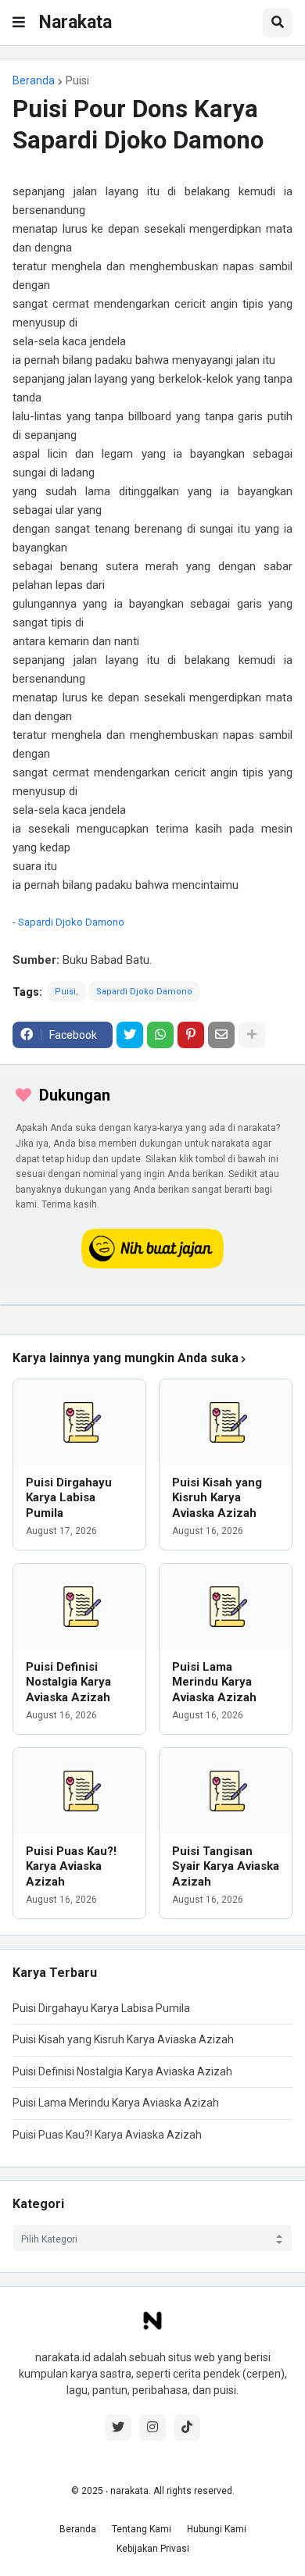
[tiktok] (187, 2428)
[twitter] (118, 2428)
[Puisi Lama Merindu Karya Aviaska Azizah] (226, 1607)
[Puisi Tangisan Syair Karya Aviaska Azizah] (226, 1791)
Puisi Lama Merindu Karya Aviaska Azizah (214, 1682)
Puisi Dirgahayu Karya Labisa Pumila (69, 1498)
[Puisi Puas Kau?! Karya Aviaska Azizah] (79, 1791)
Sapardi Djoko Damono (71, 922)
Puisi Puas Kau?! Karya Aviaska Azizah (71, 1866)
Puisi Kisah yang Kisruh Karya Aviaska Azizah (217, 1498)
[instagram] (152, 2428)
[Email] (221, 1035)
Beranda (34, 80)
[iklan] (152, 1305)
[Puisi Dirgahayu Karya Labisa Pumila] (79, 1422)
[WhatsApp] (160, 1035)
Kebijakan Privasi (153, 2549)
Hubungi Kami (217, 2529)
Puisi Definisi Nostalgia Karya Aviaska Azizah (68, 1682)
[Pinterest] (191, 1035)
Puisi (77, 80)
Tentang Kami (142, 2529)
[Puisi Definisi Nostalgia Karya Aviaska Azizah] (79, 1607)
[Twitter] (130, 1035)
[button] (19, 23)
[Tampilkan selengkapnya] (252, 1035)
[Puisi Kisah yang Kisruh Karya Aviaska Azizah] (226, 1422)
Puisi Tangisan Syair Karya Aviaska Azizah (226, 1866)
